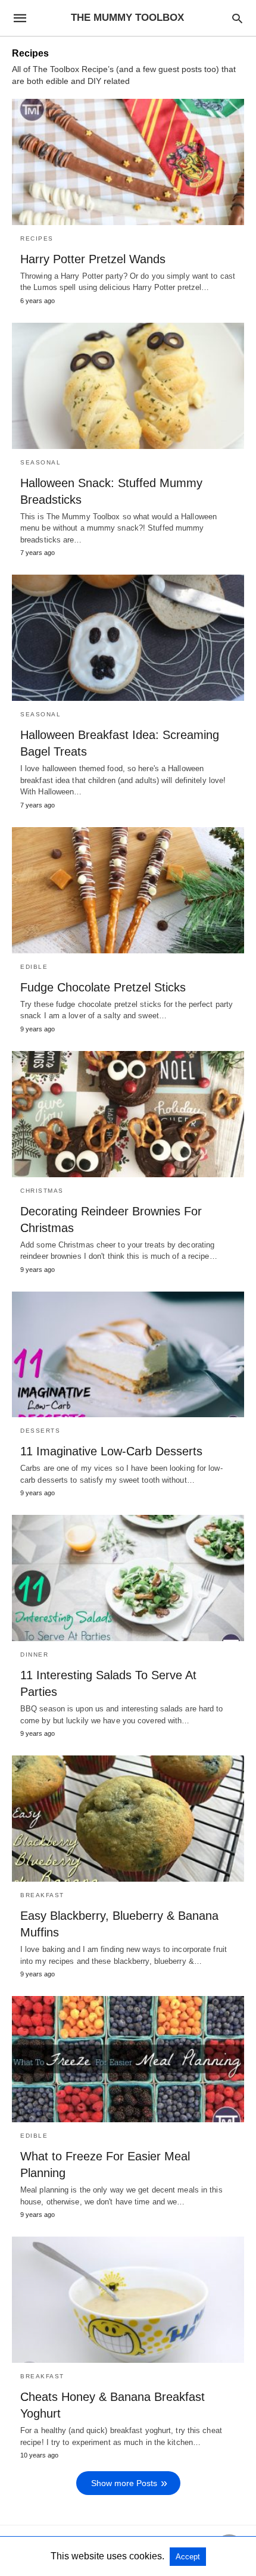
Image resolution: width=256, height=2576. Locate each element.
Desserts (40, 1431)
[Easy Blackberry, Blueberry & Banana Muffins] (128, 1819)
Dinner (34, 1655)
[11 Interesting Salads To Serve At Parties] (128, 1578)
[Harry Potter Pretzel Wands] (128, 162)
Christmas (42, 1191)
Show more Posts (124, 2483)
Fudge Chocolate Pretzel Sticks (103, 987)
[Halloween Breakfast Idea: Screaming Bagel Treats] (128, 638)
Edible (34, 967)
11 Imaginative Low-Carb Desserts (111, 1451)
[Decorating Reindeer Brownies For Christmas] (128, 1114)
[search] (237, 18)
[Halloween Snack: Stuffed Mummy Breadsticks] (128, 386)
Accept (188, 2557)
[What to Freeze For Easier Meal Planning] (128, 2059)
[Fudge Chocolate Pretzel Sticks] (128, 890)
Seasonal (40, 462)
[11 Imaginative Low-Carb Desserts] (128, 1355)
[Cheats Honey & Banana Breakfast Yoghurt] (128, 2300)
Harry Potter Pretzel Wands (93, 259)
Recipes (37, 238)
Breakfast (42, 1895)
